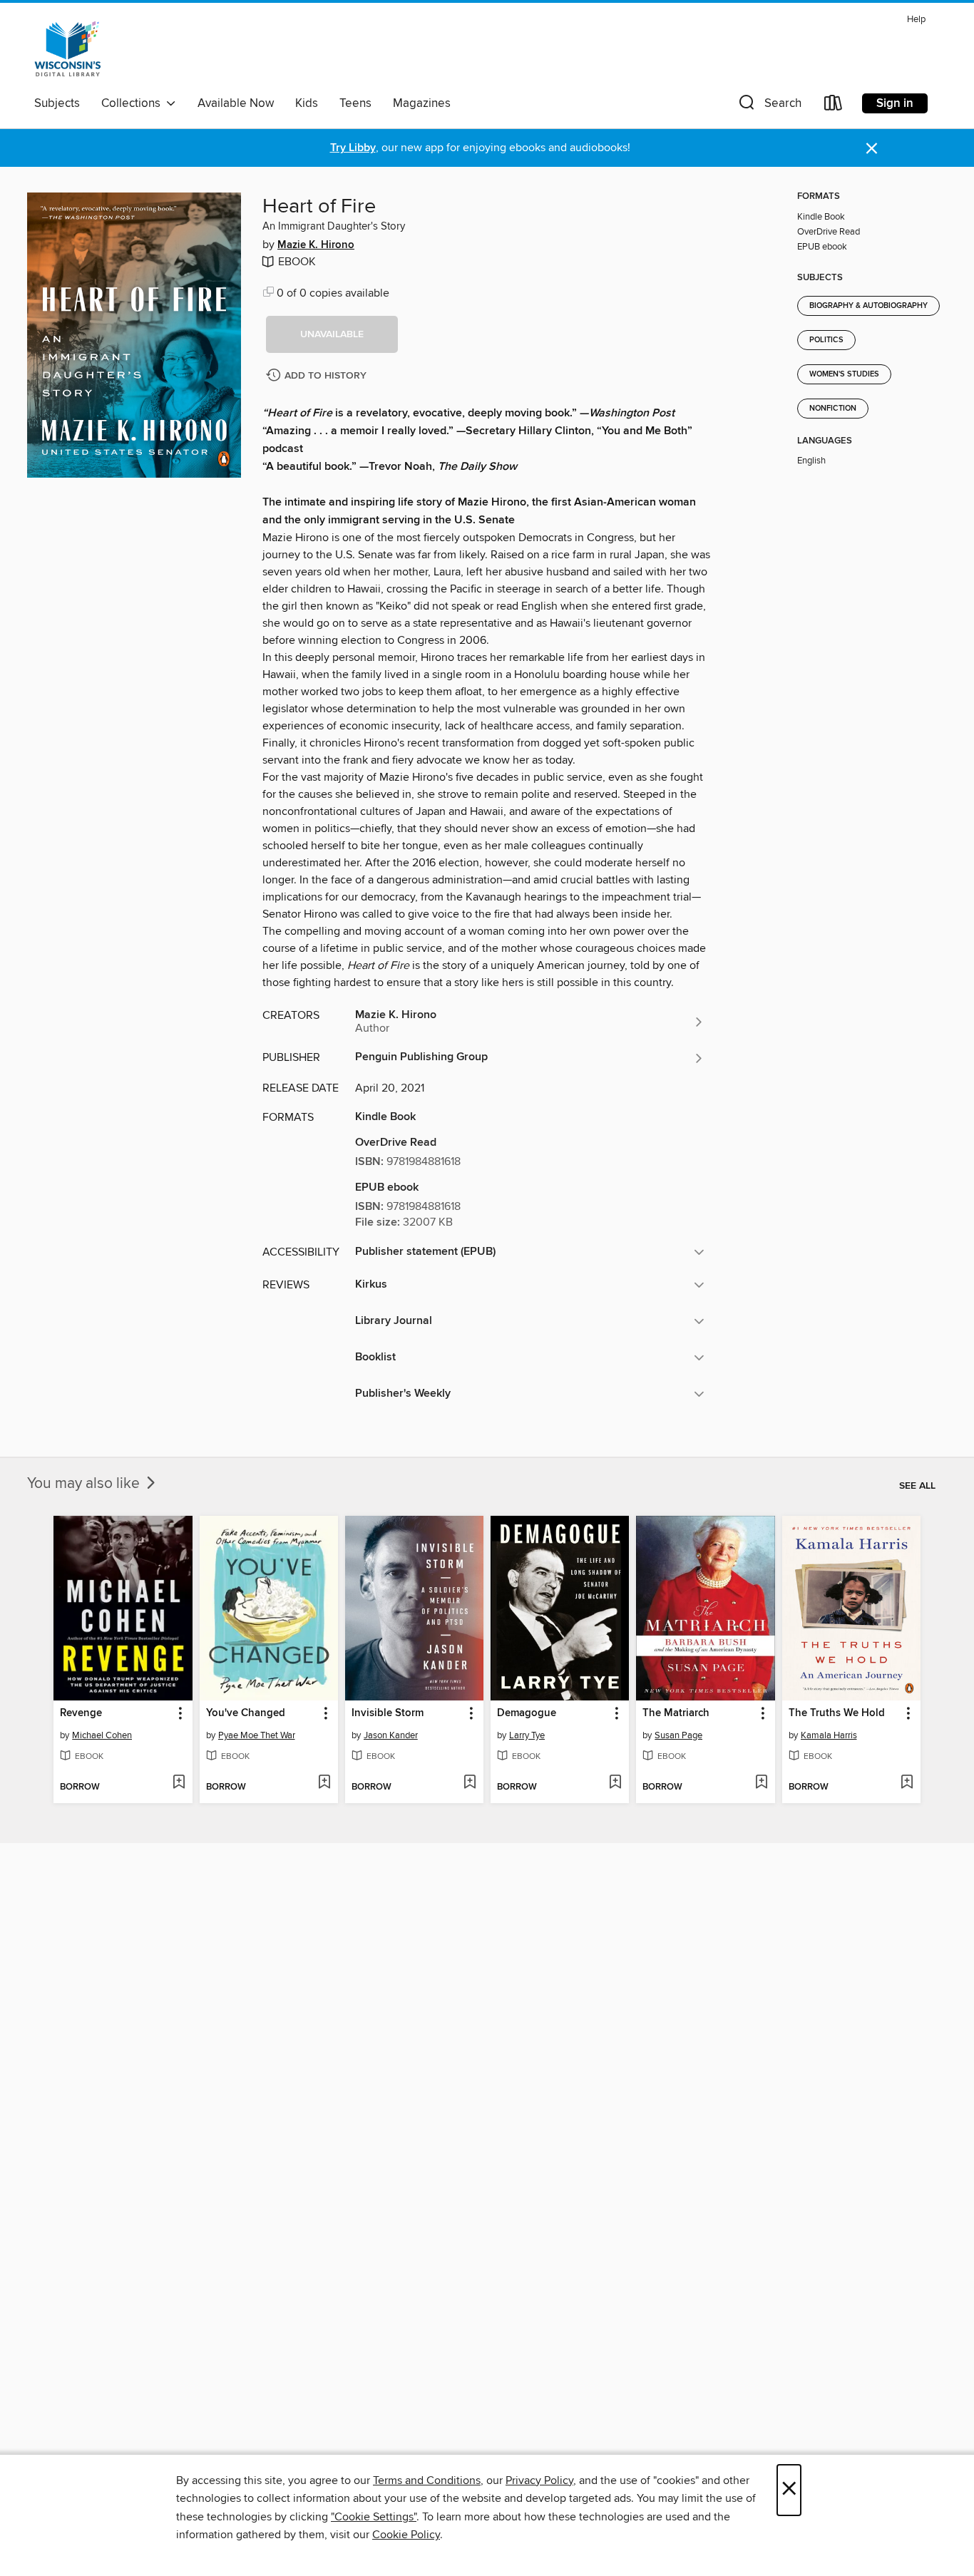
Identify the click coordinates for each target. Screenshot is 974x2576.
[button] (769, 106)
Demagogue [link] (527, 1713)
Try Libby (353, 148)
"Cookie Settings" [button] (374, 2517)
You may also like (85, 1484)
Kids (307, 103)
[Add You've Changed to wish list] (324, 1783)
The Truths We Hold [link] (837, 1713)
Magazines (422, 103)
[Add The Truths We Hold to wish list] (907, 1783)
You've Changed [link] (246, 1713)
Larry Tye (527, 1735)
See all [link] (917, 1486)
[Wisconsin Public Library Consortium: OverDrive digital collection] (68, 49)
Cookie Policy (406, 2535)
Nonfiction (833, 409)
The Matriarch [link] (676, 1713)
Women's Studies (844, 374)
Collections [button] (134, 103)
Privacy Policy (539, 2480)
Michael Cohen (102, 1735)
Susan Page (678, 1735)
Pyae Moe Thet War (257, 1735)
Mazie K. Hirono (316, 245)
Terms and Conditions (427, 2480)
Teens (355, 103)
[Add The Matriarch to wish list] (761, 1783)
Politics (826, 340)
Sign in (895, 103)
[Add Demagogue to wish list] (615, 1783)
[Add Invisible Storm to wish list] (470, 1783)
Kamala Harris (829, 1735)
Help (916, 20)
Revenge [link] (81, 1713)
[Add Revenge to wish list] (179, 1783)
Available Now (236, 103)
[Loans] (834, 106)
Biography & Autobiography (868, 306)
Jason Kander (391, 1735)
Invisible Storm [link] (388, 1713)
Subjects (57, 103)
